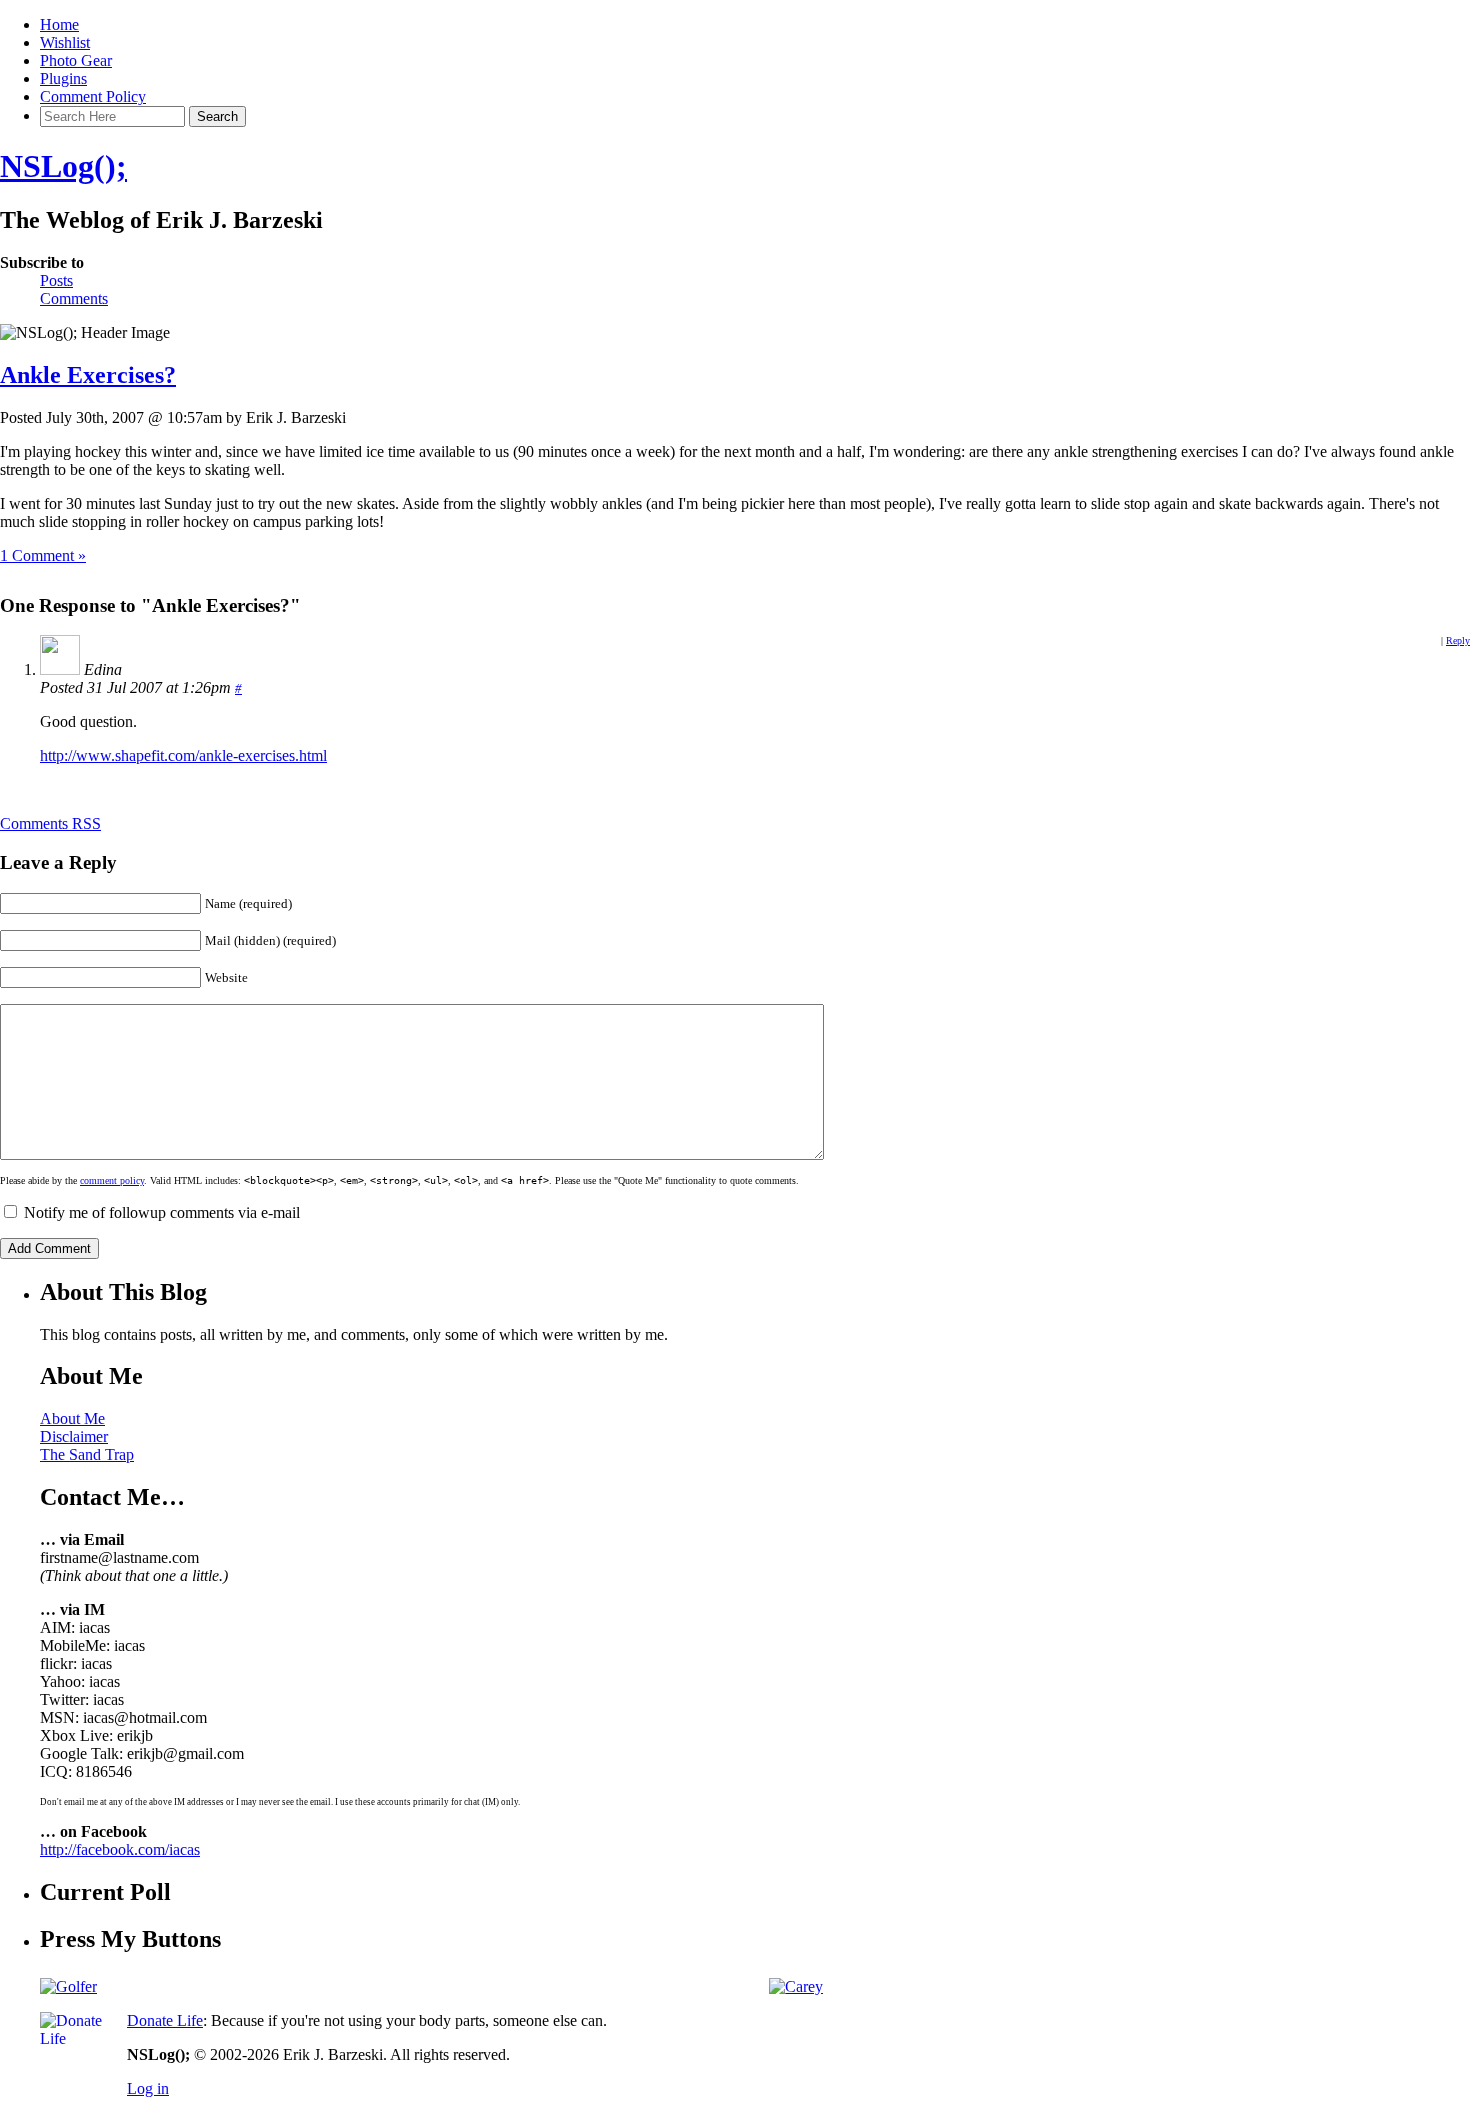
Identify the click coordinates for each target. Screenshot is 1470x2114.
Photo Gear (76, 60)
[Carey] (796, 1986)
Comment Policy (93, 96)
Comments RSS (50, 823)
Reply (1458, 640)
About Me (72, 1418)
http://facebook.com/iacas (120, 1849)
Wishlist (65, 42)
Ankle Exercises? (88, 375)
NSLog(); (63, 166)
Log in (148, 2088)
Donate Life (165, 2020)
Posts (56, 280)
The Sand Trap (87, 1454)
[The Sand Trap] (68, 1986)
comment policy (112, 1180)
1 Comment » (43, 555)
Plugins (63, 78)
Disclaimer (74, 1436)
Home (59, 24)
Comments (74, 298)
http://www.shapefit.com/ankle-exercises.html (183, 755)
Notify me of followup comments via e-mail (162, 1212)
